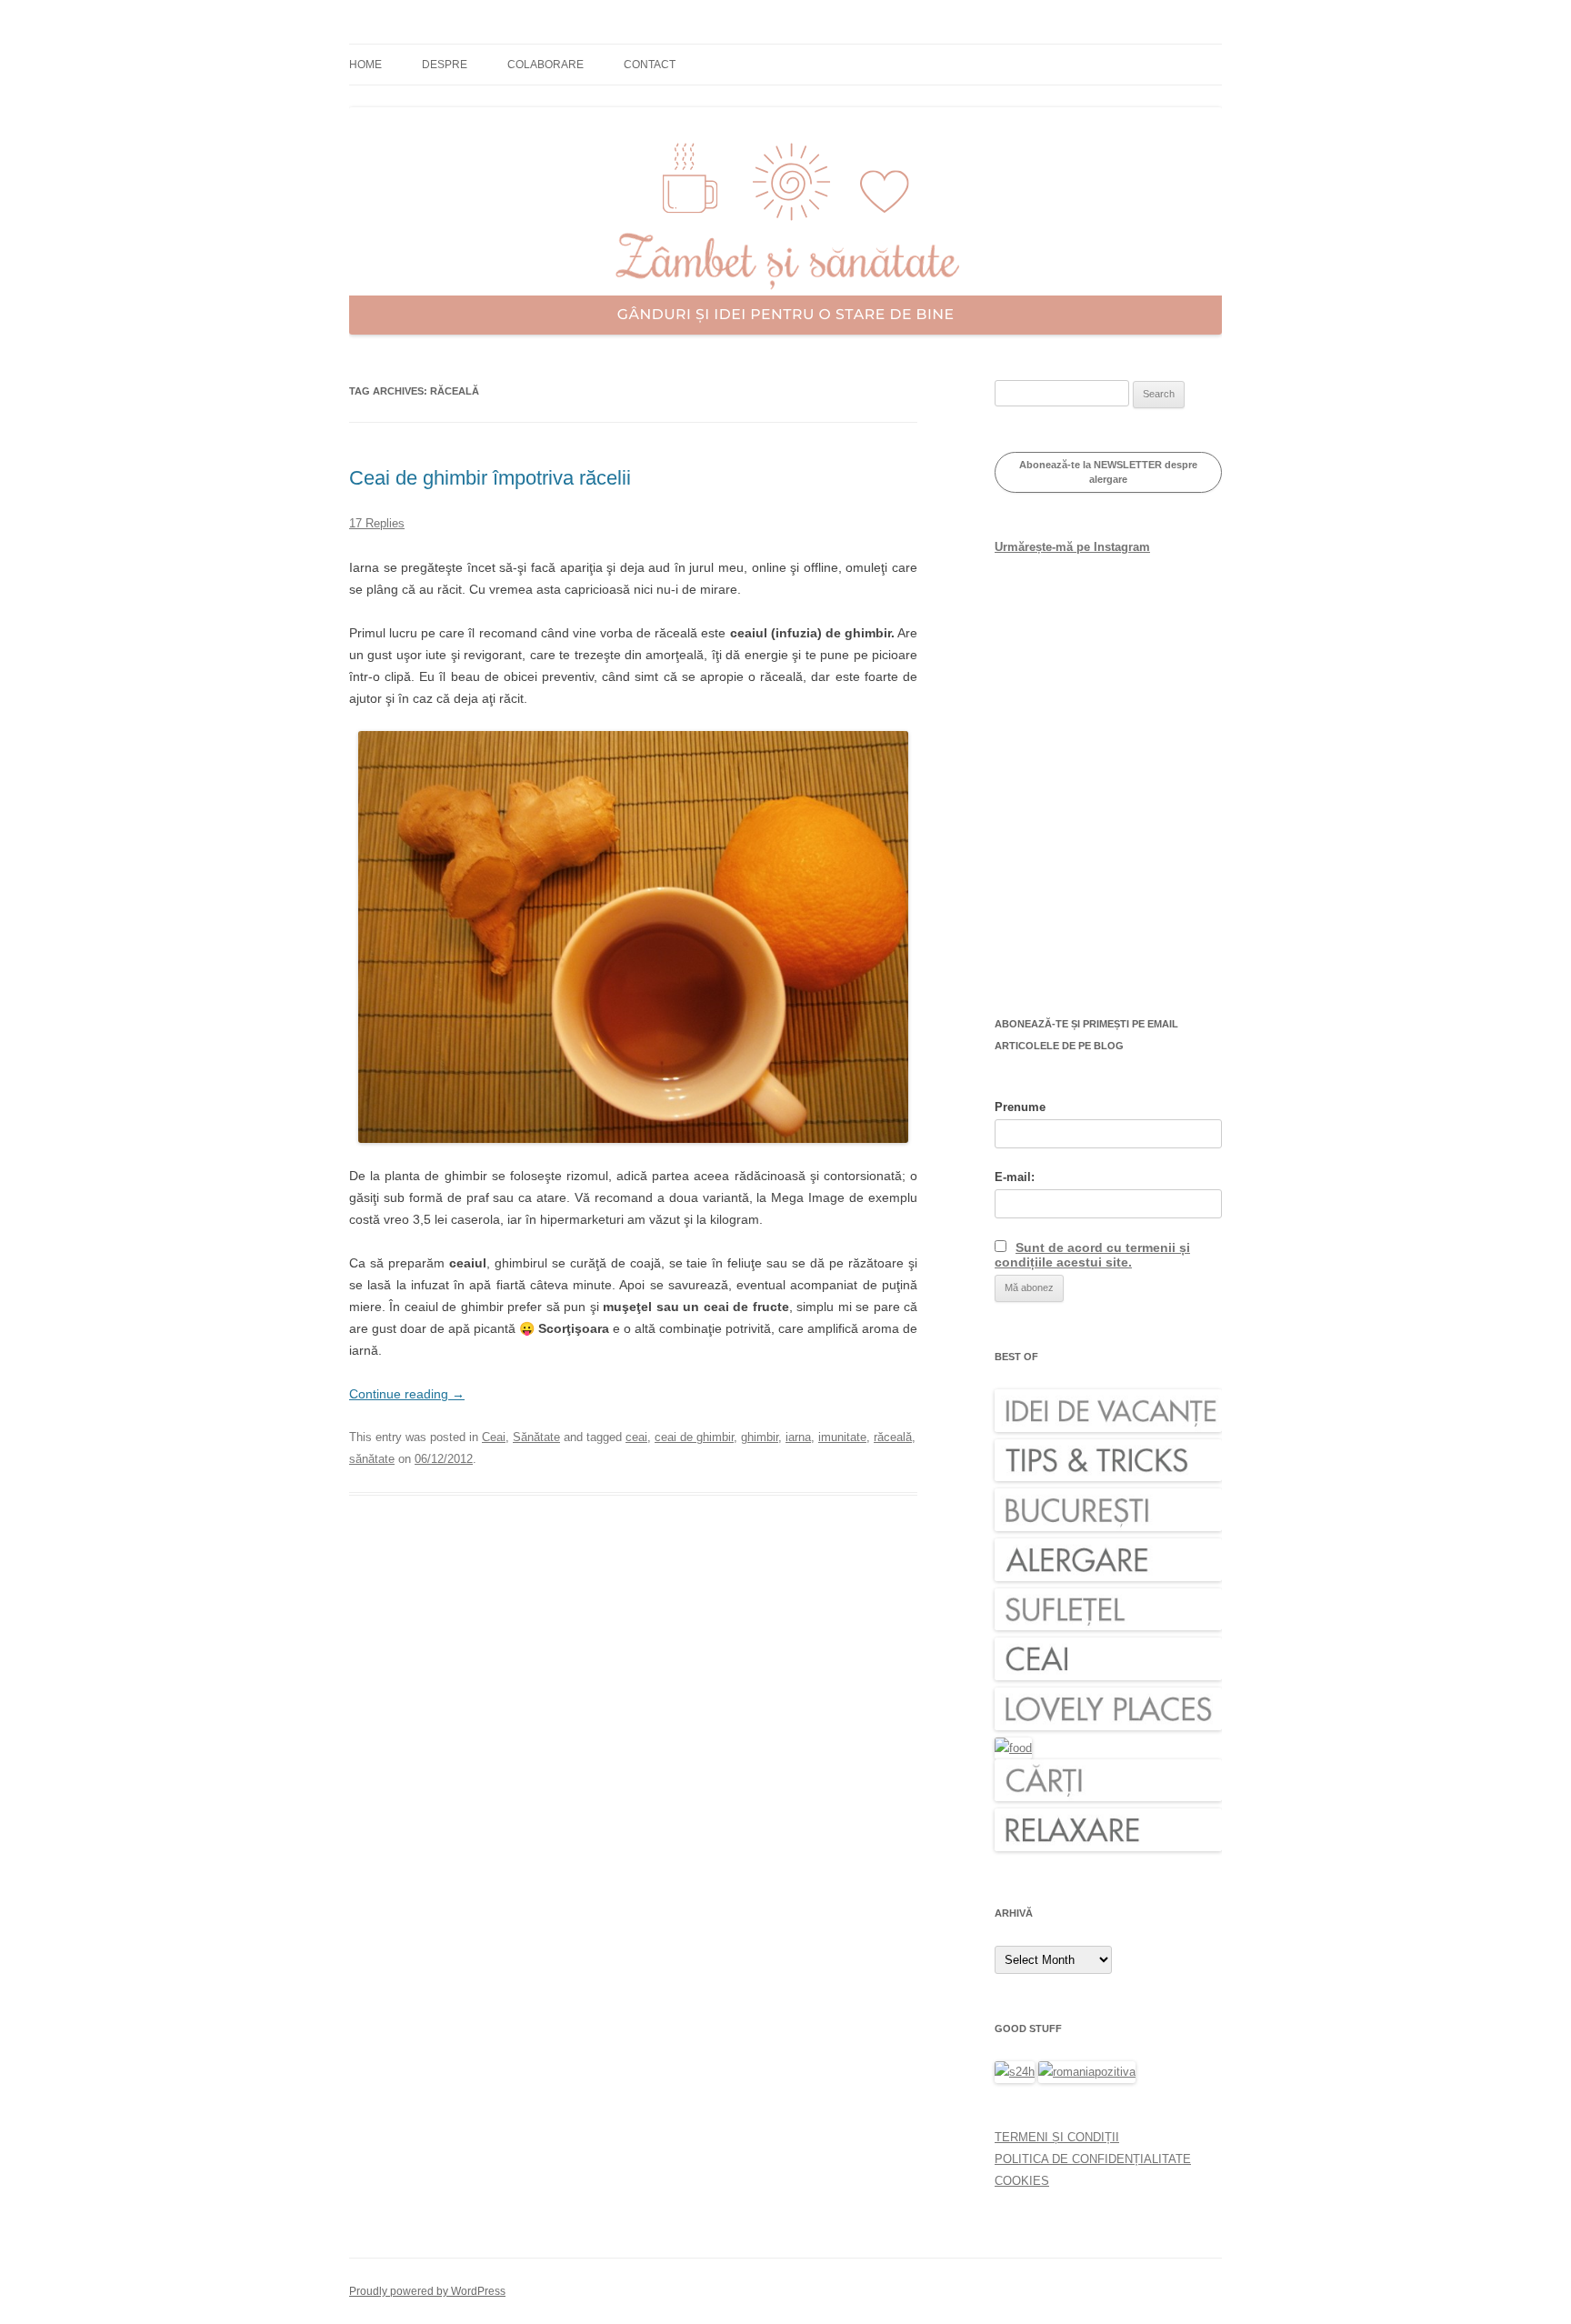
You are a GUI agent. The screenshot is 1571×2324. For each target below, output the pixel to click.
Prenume (1020, 1107)
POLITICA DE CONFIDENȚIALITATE (1093, 2159)
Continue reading (407, 1394)
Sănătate (536, 1437)
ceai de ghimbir (694, 1437)
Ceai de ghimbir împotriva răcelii (490, 478)
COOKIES (1022, 2181)
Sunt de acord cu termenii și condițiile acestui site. (1092, 1255)
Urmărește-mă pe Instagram (1072, 547)
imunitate (842, 1437)
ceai (636, 1437)
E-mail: (1015, 1177)
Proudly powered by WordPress (427, 2291)
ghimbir (760, 1437)
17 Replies (377, 523)
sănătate (372, 1459)
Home (365, 65)
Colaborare (545, 65)
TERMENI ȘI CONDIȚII (1057, 2137)
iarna (798, 1437)
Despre (445, 65)
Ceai (494, 1437)
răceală (893, 1437)
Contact (650, 65)
